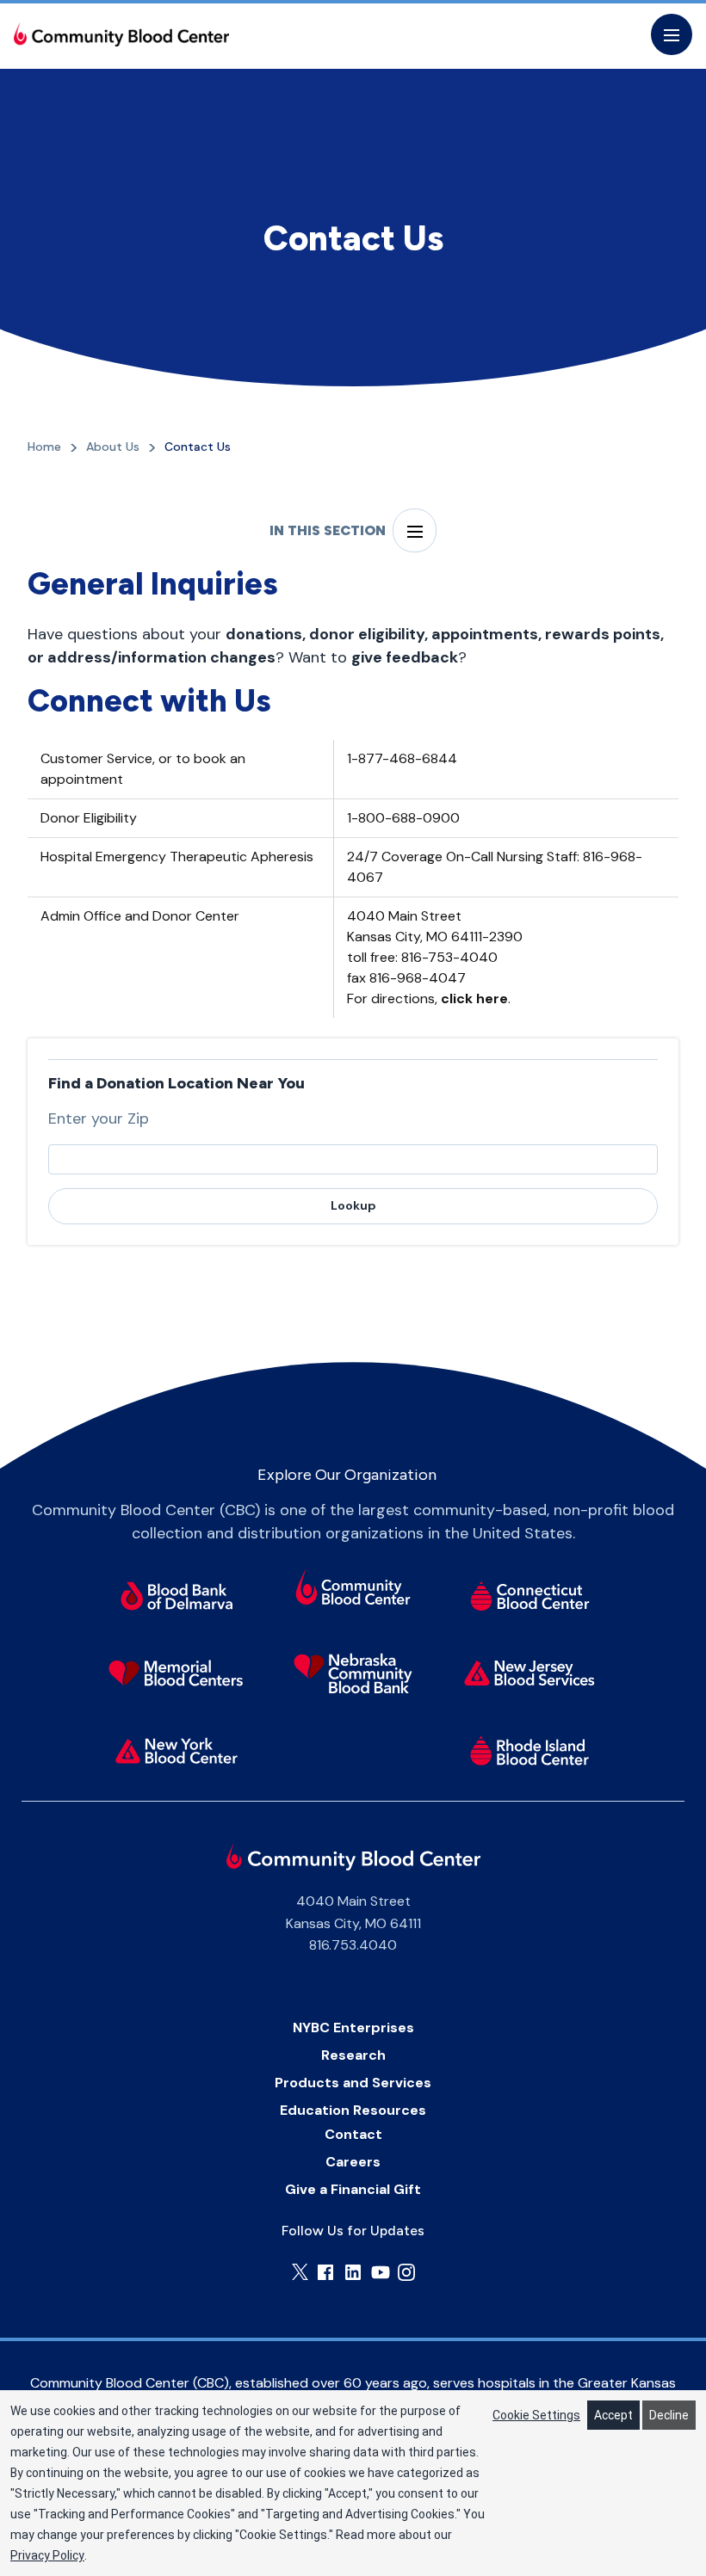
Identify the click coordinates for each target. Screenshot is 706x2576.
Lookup (353, 1205)
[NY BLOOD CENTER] (121, 34)
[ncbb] (353, 1673)
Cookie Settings (536, 2415)
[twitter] (300, 2272)
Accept (613, 2415)
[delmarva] (177, 1596)
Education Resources (353, 2110)
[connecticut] (530, 1596)
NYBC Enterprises (353, 2028)
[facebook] (325, 2272)
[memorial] (177, 1673)
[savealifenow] (353, 1590)
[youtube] (381, 2272)
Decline (669, 2415)
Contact (353, 2134)
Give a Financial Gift (353, 2189)
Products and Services (353, 2083)
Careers (353, 2162)
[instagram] (406, 2272)
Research (353, 2055)
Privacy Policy (47, 2555)
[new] (530, 1673)
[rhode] (530, 1751)
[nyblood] (177, 1751)
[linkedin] (353, 2272)
